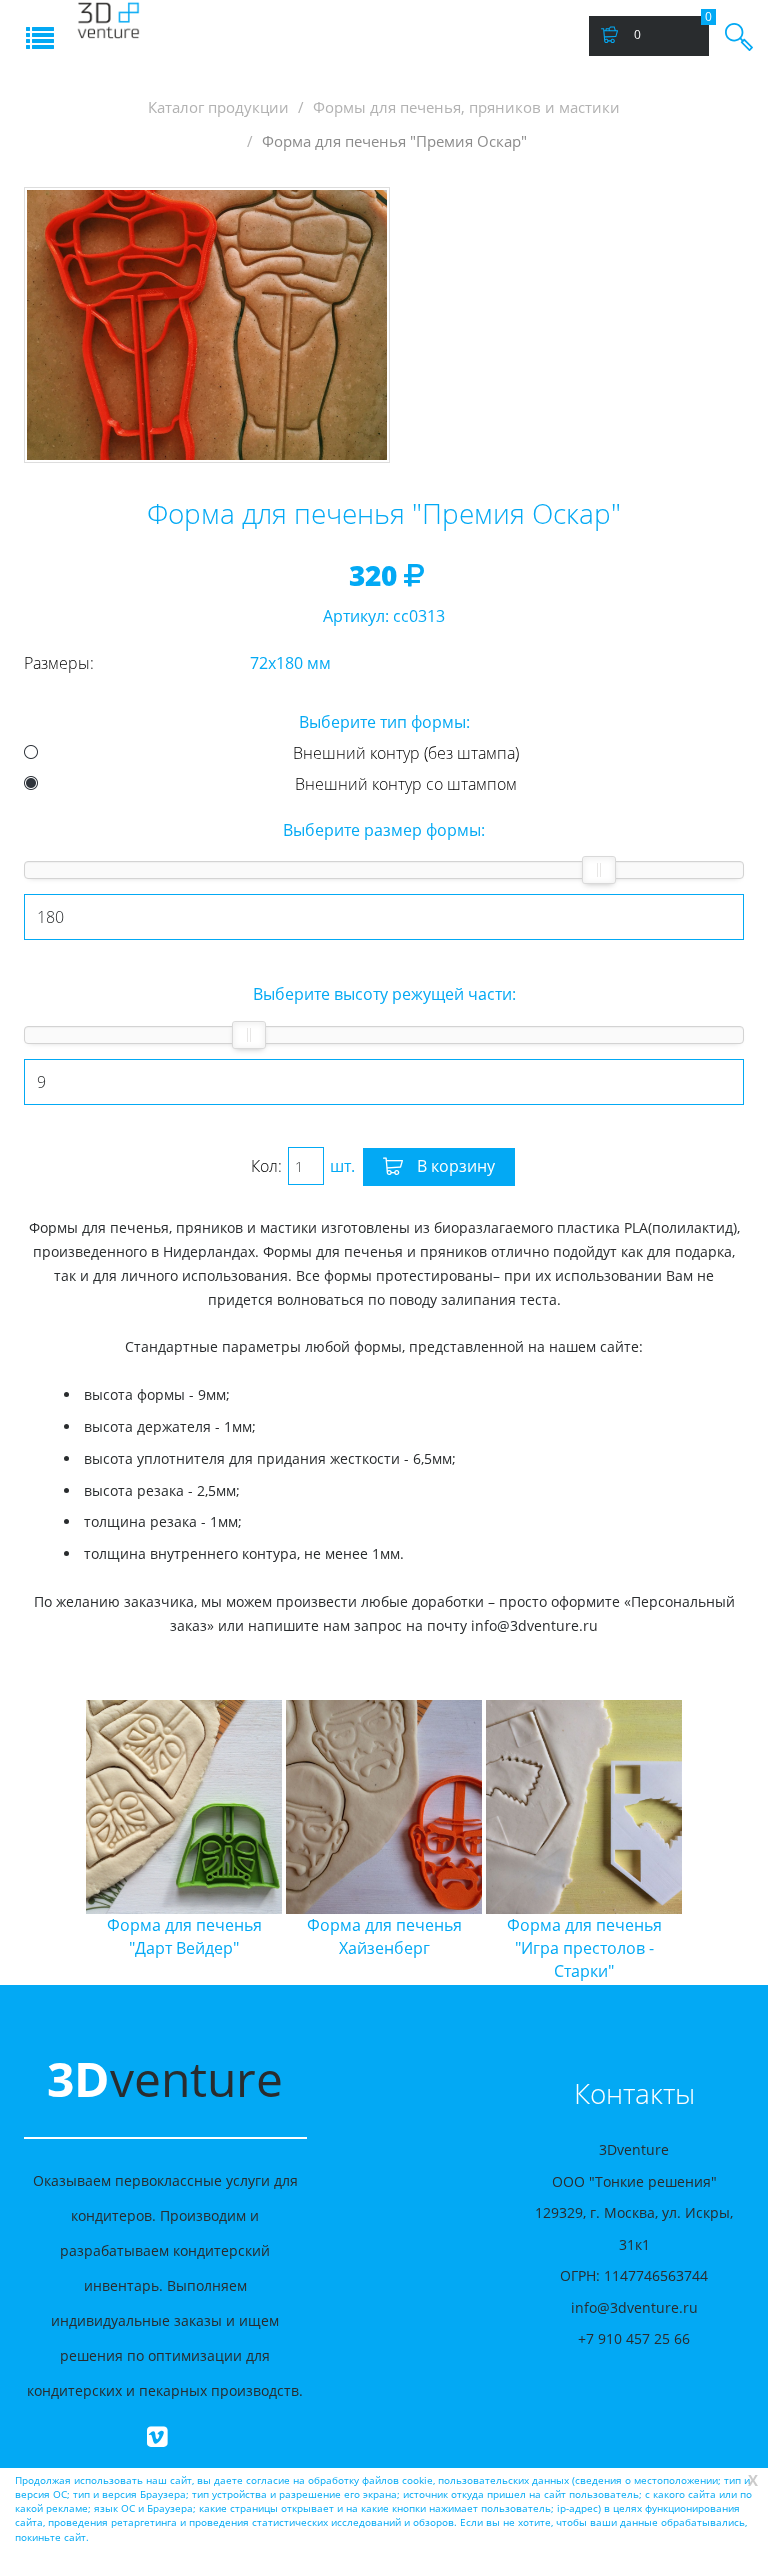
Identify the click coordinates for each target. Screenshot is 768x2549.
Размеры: (59, 663)
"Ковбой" (661, 1936)
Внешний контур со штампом (406, 784)
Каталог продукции (218, 107)
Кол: (266, 1166)
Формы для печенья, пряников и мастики (466, 107)
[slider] (599, 870)
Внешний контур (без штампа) (406, 753)
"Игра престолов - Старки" (461, 1948)
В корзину (454, 1166)
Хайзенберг (261, 1936)
